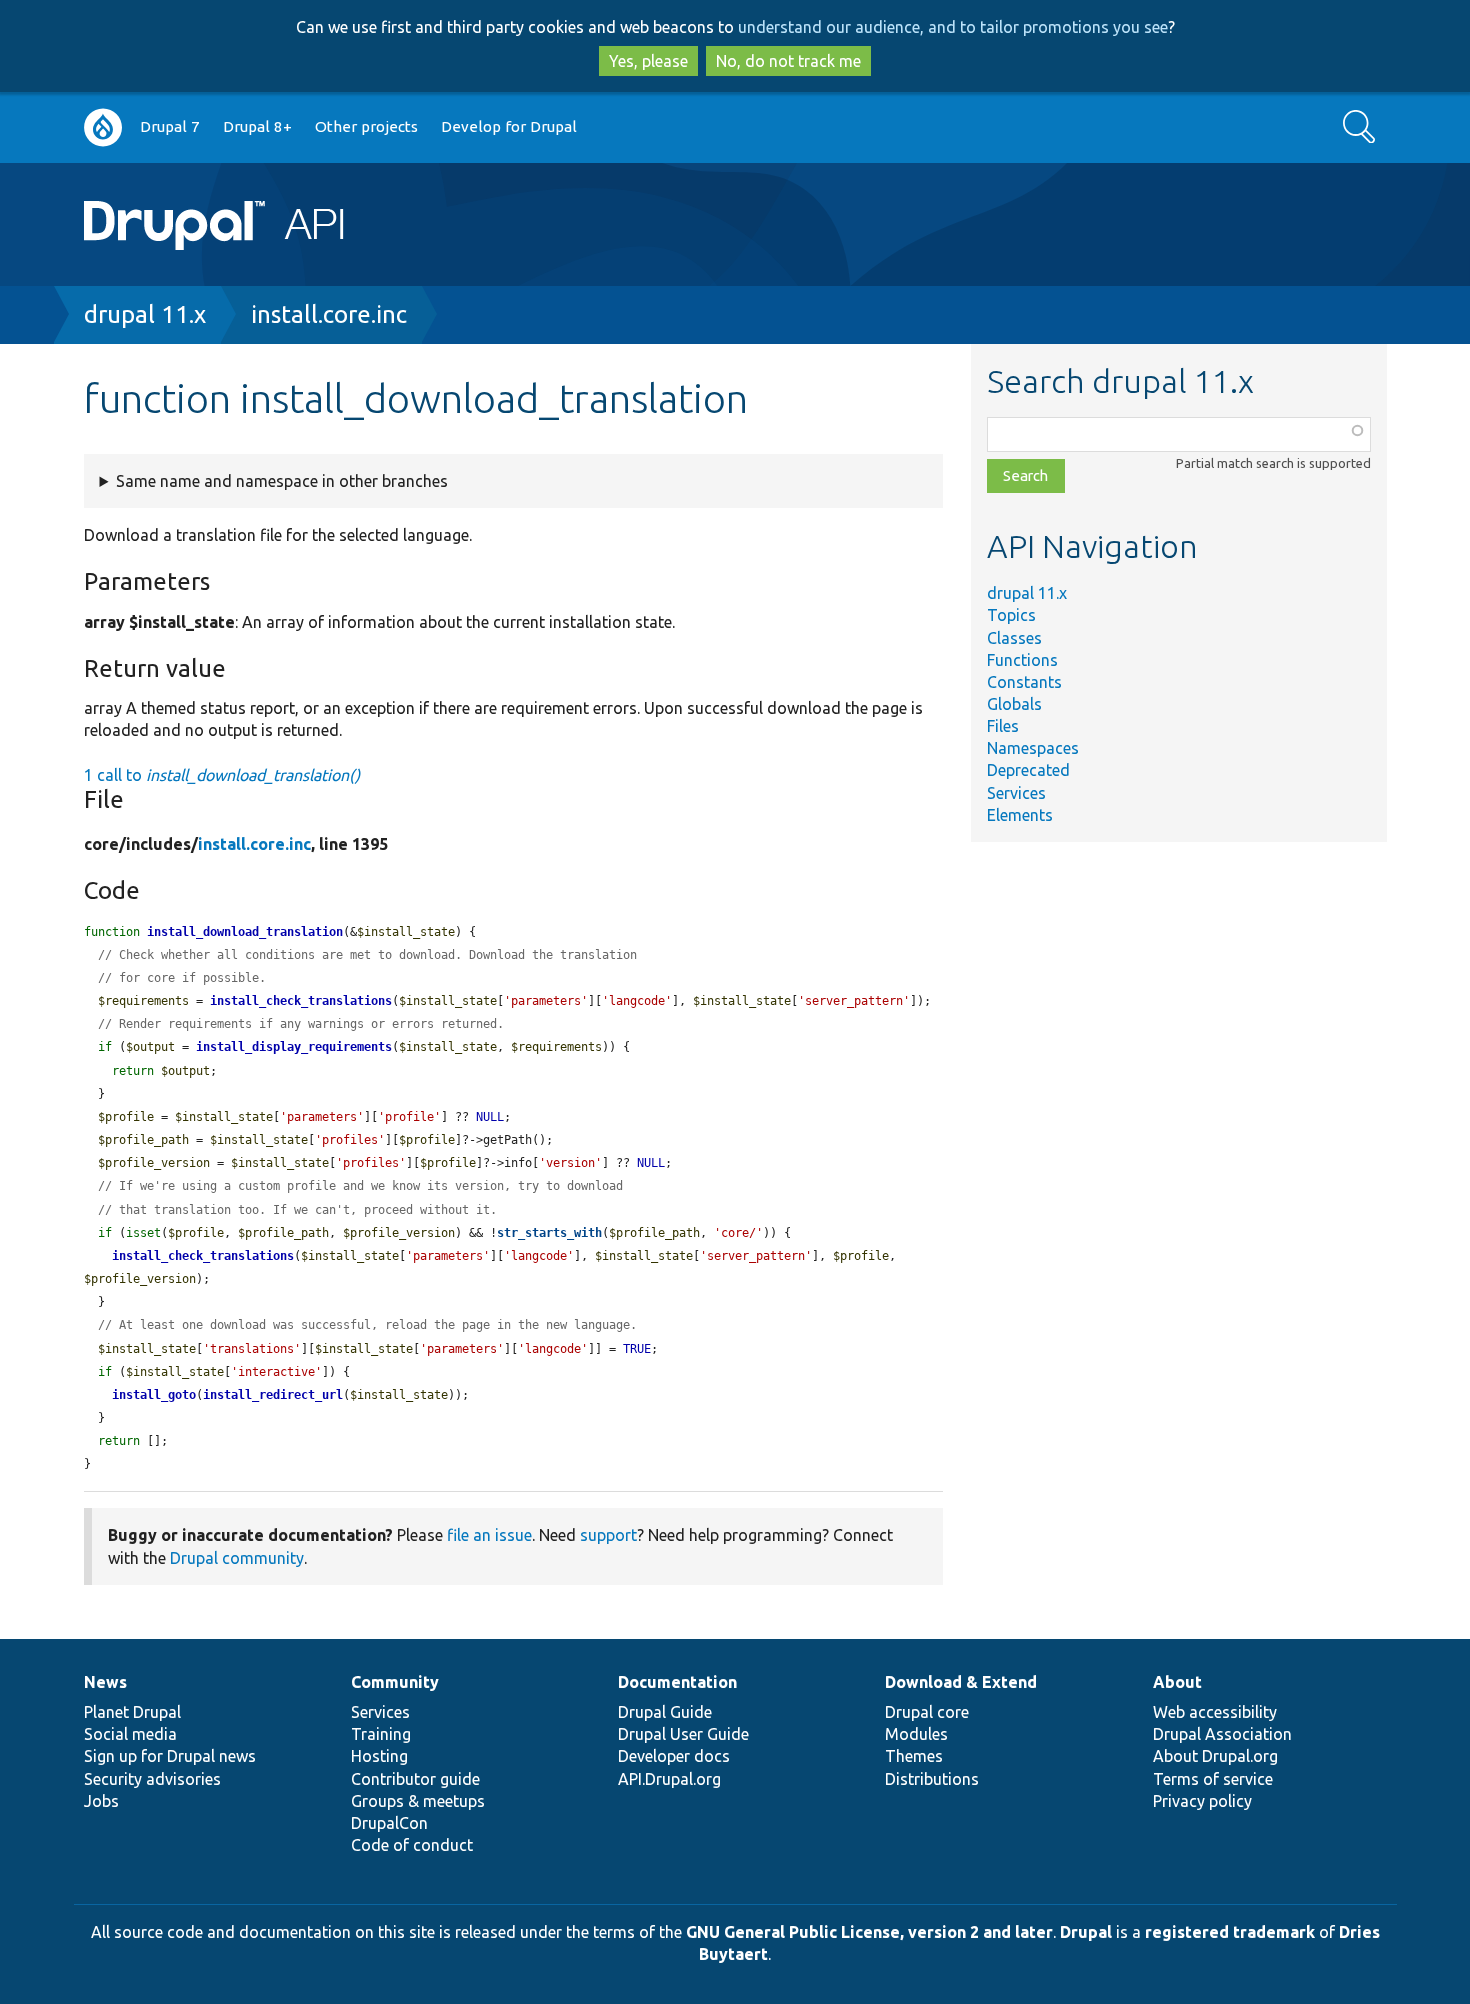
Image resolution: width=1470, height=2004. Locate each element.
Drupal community (237, 1558)
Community (395, 1682)
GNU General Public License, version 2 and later (869, 1932)
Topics (1011, 615)
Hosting (379, 1756)
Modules (916, 1734)
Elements (1020, 815)
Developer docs (674, 1756)
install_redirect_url (273, 1395)
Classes (1014, 638)
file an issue (489, 1535)
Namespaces (1033, 748)
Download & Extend (961, 1682)
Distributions (932, 1779)
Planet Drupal (132, 1712)
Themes (914, 1756)
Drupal (1086, 1932)
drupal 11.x (145, 314)
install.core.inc (329, 314)
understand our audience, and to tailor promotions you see (953, 27)
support (608, 1535)
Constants (1024, 682)
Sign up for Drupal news (170, 1756)
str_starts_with (549, 1233)
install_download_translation (245, 932)
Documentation (677, 1682)
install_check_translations (301, 1001)
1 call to (222, 775)
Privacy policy (1202, 1801)
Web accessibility (1215, 1712)
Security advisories (152, 1779)
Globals (1014, 704)
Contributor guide (415, 1779)
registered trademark (1230, 1932)
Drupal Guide (665, 1712)
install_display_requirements (294, 1047)
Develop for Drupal (509, 126)
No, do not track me (788, 61)
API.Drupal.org (669, 1779)
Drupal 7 (170, 126)
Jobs (101, 1801)
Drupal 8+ (257, 126)
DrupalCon (389, 1823)
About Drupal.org (1215, 1756)
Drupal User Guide (683, 1734)
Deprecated (1028, 770)
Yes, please (648, 61)
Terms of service (1213, 1779)
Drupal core (927, 1712)
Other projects (366, 126)
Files (1003, 726)
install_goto (154, 1395)
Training (381, 1734)
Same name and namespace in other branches (282, 481)
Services (1016, 793)
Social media (130, 1734)
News (105, 1682)
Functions (1022, 660)
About (1177, 1682)
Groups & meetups (418, 1801)
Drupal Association (1222, 1734)
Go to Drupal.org (103, 127)
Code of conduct (412, 1845)
